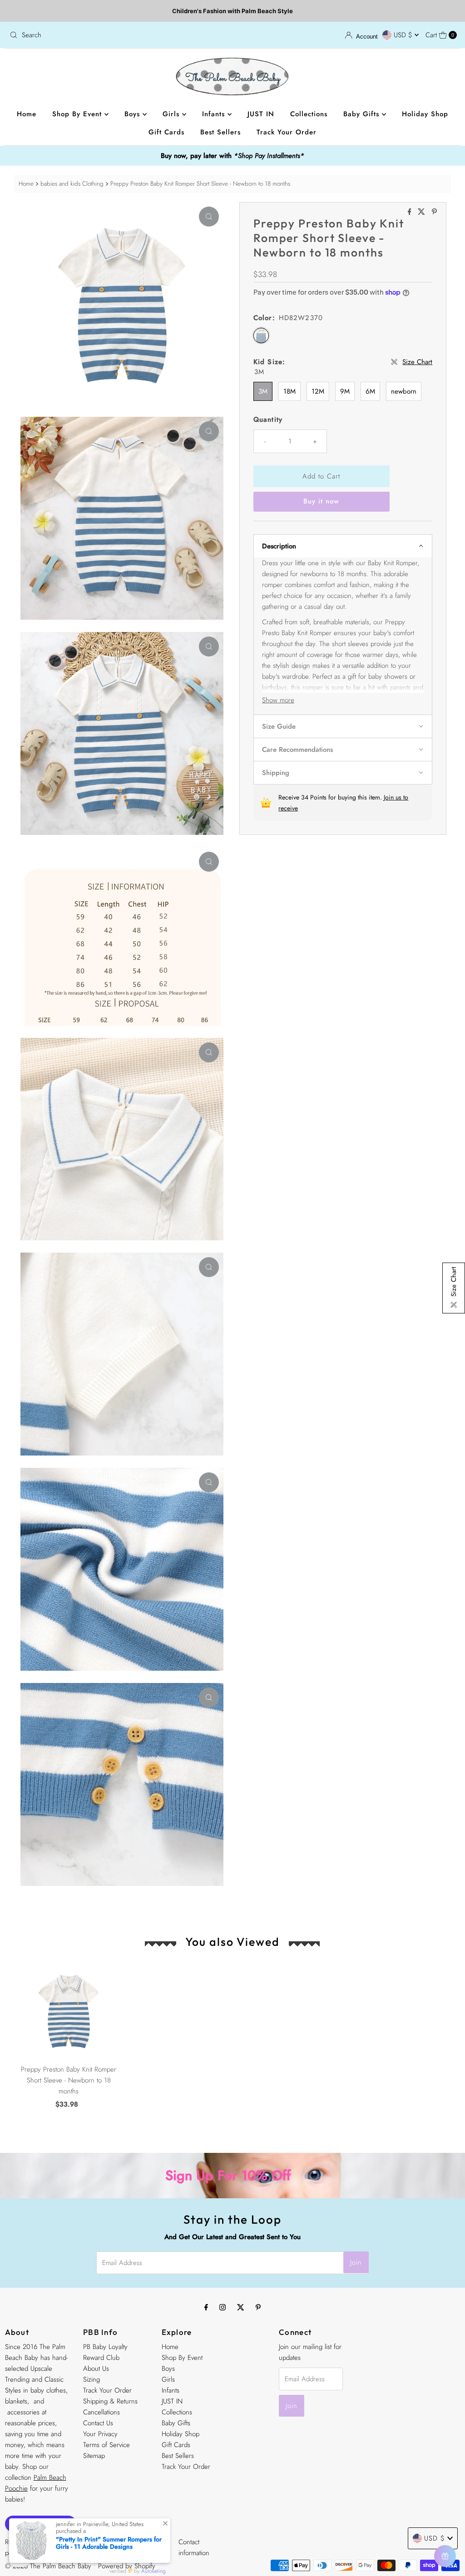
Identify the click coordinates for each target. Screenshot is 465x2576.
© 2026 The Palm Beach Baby (48, 2566)
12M (318, 391)
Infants (215, 114)
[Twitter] (241, 2307)
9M (345, 391)
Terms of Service (106, 2445)
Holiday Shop (425, 114)
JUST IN (261, 114)
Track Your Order (287, 132)
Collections (309, 114)
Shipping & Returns (110, 2401)
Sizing (92, 2379)
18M (289, 391)
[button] (343, 546)
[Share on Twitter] (423, 212)
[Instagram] (223, 2307)
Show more (278, 700)
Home (27, 114)
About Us (96, 2369)
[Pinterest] (258, 2307)
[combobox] (117, 35)
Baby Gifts (363, 114)
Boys (134, 114)
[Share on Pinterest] (434, 212)
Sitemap (94, 2456)
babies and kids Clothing (72, 184)
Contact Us (98, 2423)
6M (370, 391)
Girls (172, 114)
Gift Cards (166, 132)
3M (263, 391)
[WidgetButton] (445, 2556)
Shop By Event (78, 114)
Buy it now (321, 501)
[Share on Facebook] (411, 212)
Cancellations (101, 2412)
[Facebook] (206, 2307)
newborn (404, 391)
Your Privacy (100, 2434)
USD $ (404, 35)
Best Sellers (220, 132)
